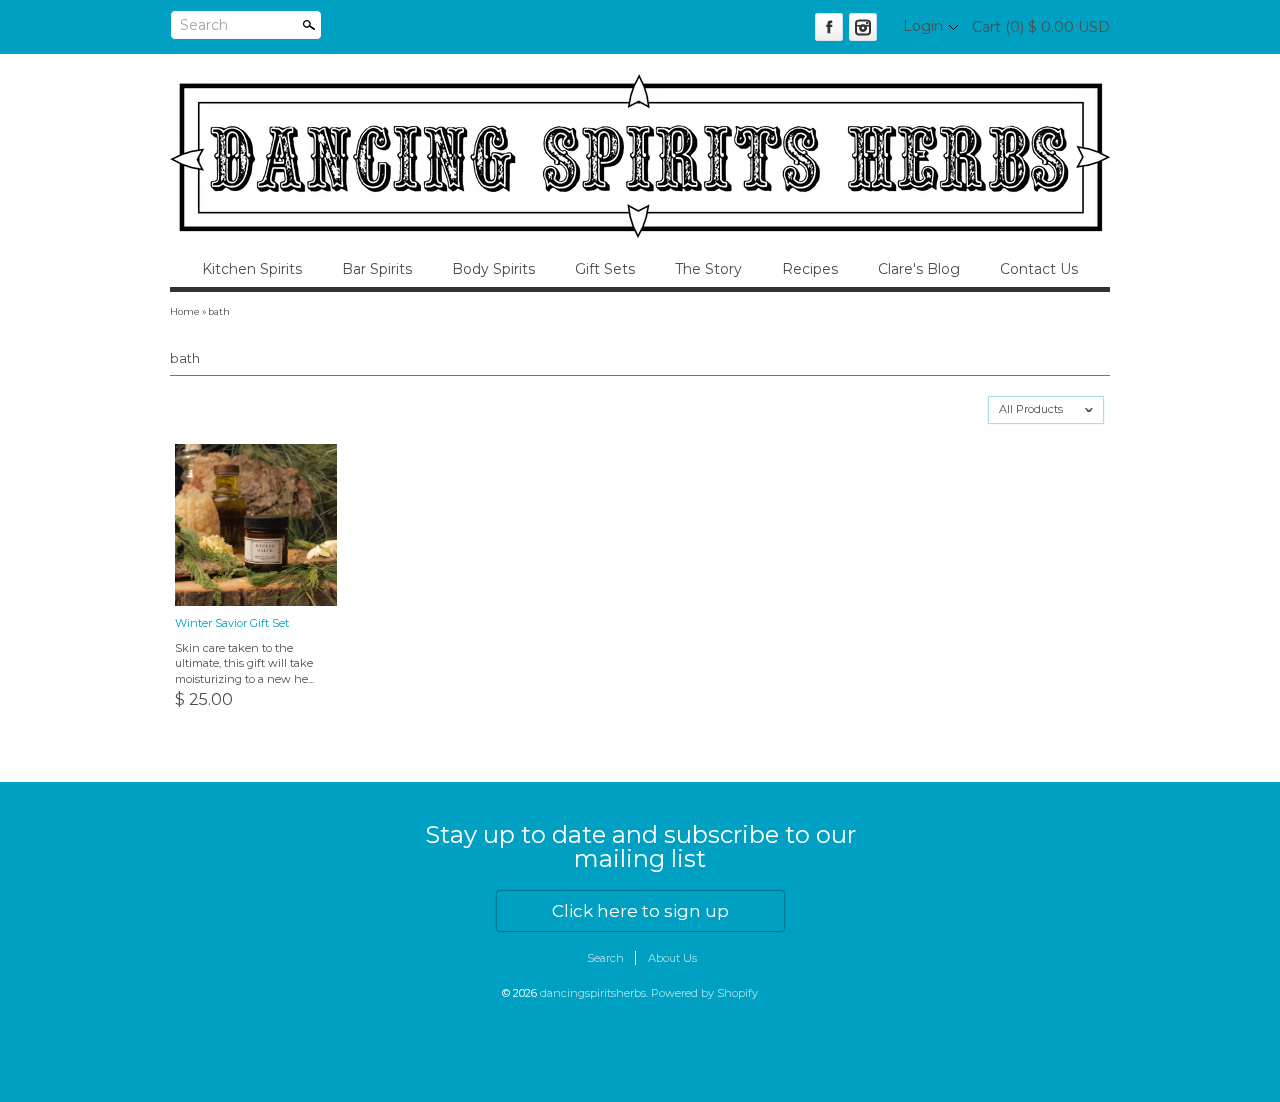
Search (204, 25)
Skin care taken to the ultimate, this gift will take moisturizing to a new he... (244, 663)
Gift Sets (605, 269)
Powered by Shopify (704, 993)
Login (923, 26)
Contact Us (1039, 269)
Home (185, 311)
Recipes (810, 269)
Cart (1041, 27)
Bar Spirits (377, 269)
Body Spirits (493, 269)
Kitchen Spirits (252, 269)
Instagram (863, 27)
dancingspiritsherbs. (595, 993)
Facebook (829, 27)
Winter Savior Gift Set (232, 623)
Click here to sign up (640, 911)
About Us (672, 958)
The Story (708, 269)
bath (219, 311)
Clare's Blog (919, 269)
